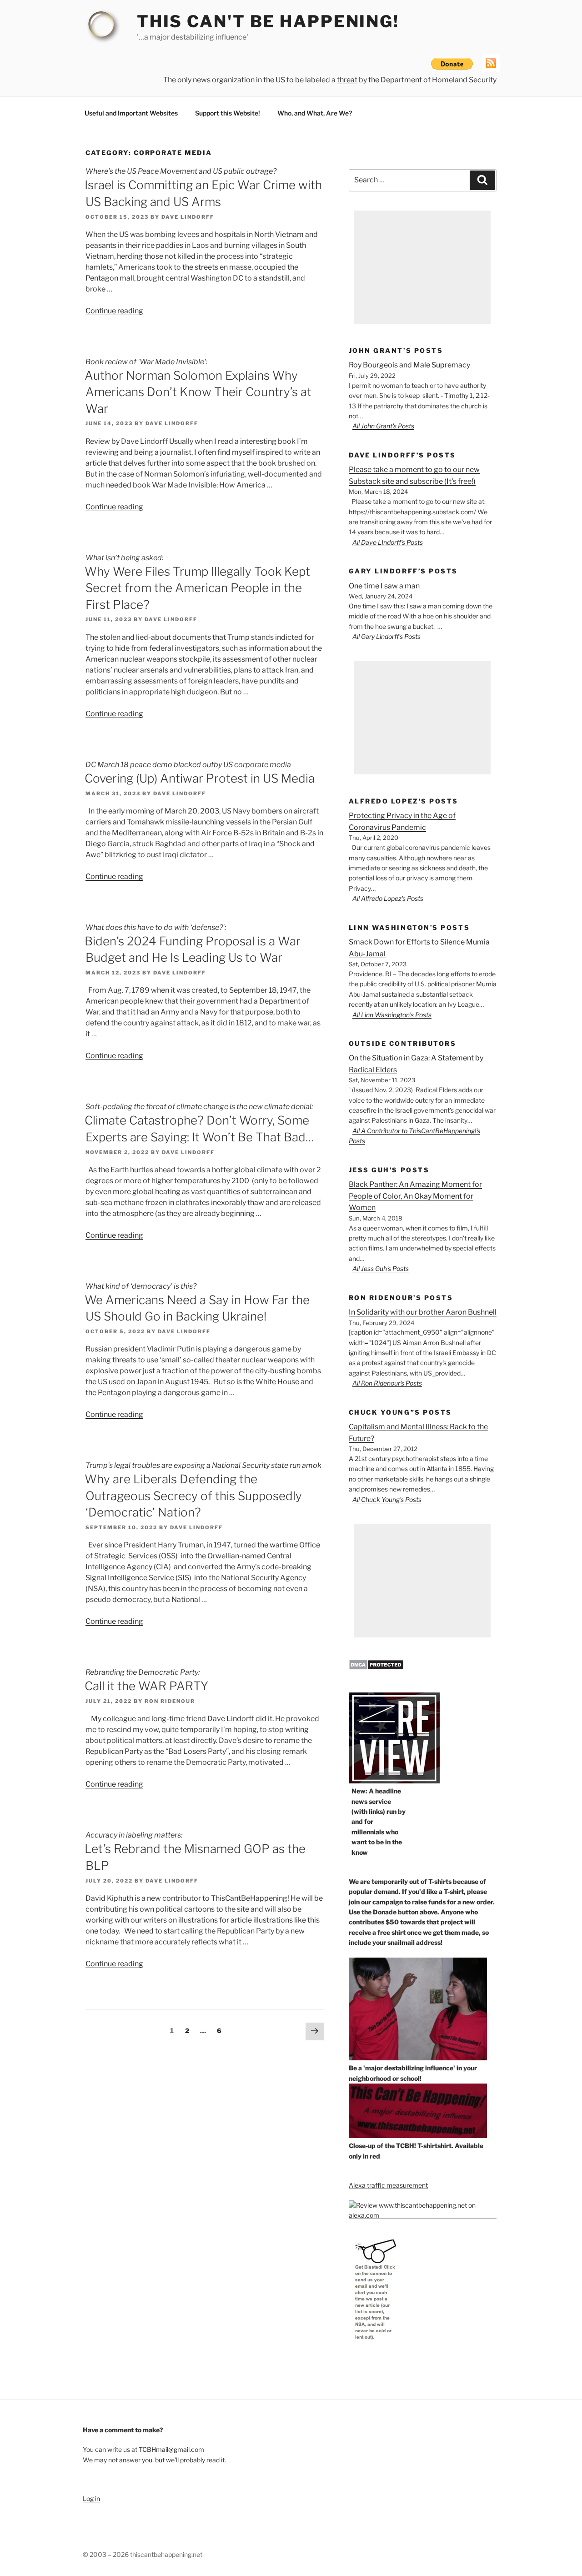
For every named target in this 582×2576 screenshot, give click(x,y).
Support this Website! (228, 113)
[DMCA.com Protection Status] (376, 1668)
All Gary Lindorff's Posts (386, 636)
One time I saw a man (384, 586)
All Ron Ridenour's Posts (387, 1383)
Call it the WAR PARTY (146, 1686)
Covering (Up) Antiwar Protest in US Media (200, 778)
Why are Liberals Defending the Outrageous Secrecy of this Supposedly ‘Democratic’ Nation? (193, 1496)
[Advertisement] (422, 267)
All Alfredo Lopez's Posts (388, 898)
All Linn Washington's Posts (392, 1015)
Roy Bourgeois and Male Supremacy (409, 365)
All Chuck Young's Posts (387, 1499)
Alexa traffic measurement (388, 2185)
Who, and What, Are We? (315, 113)
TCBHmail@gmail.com (171, 2449)
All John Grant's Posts (383, 426)
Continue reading (114, 311)
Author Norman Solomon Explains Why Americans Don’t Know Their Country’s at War (198, 392)
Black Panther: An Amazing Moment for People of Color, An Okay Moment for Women (415, 1196)
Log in (91, 2498)
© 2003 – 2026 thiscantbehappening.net (143, 2554)
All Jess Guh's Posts (381, 1268)
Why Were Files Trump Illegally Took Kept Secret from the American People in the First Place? (197, 588)
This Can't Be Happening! (268, 21)
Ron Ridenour (170, 1701)
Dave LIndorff (188, 217)
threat (347, 80)
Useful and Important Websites (131, 113)
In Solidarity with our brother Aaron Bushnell (423, 1312)
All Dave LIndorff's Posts (388, 542)
